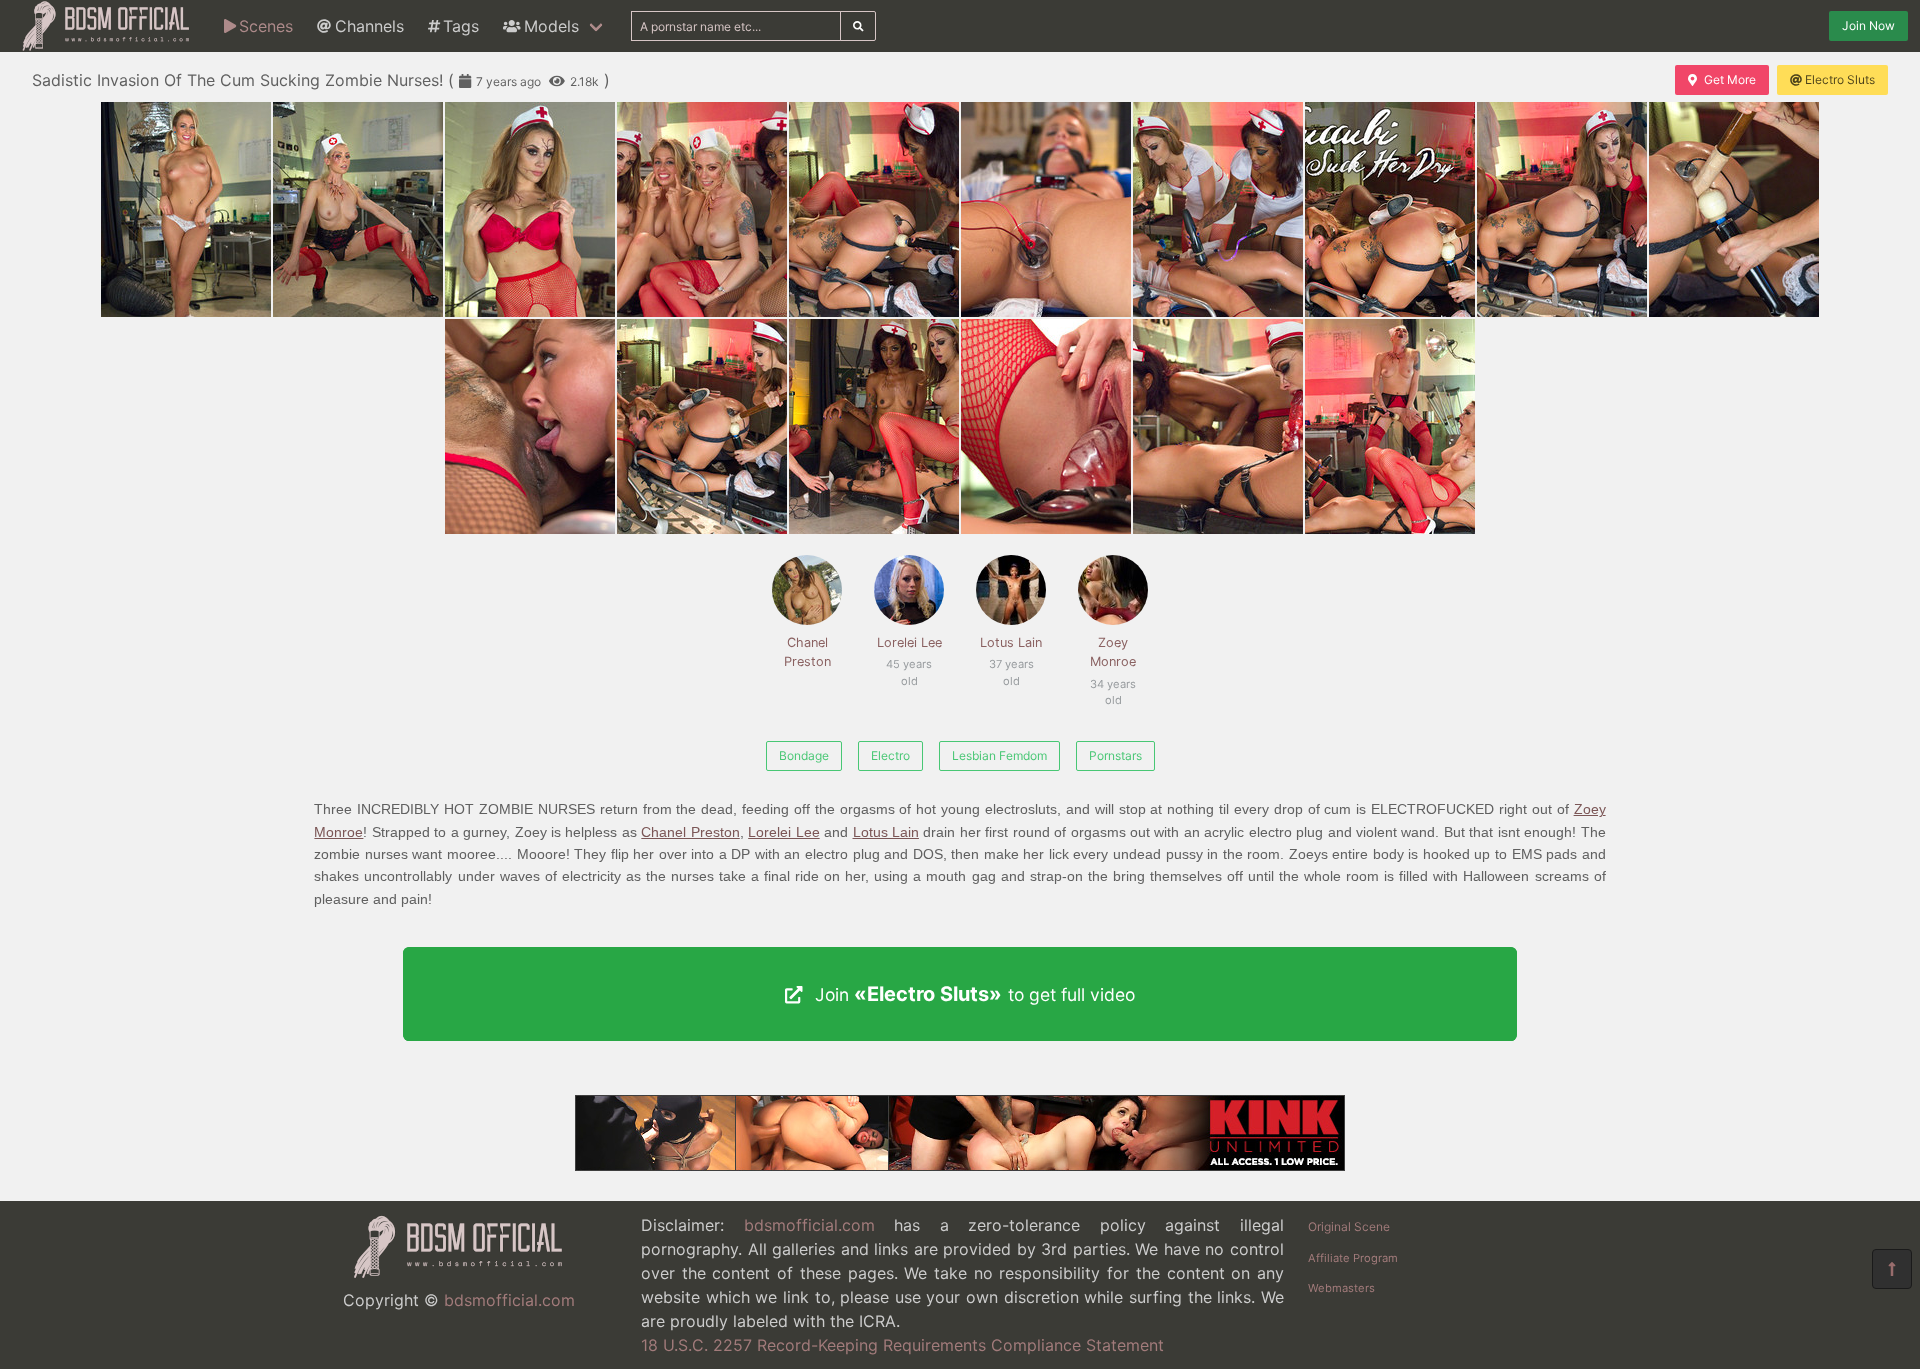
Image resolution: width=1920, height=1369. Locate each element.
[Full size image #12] (874, 426)
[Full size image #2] (530, 209)
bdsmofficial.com (509, 1300)
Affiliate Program (1353, 1258)
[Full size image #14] (1218, 426)
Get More (1730, 79)
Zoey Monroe (1113, 662)
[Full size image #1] (358, 209)
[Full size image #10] (530, 426)
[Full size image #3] (702, 209)
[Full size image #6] (1218, 209)
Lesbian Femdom (999, 755)
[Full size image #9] (1734, 209)
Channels (369, 26)
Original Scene (1349, 1226)
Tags (461, 26)
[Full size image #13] (1046, 426)
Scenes (266, 26)
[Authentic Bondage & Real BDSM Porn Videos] (960, 1165)
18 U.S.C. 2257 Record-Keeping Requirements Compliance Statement (902, 1345)
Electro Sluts (1840, 79)
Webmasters (1341, 1288)
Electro (890, 755)
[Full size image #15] (1390, 426)
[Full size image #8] (1562, 209)
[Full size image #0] (186, 209)
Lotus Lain (1011, 653)
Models (551, 26)
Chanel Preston (807, 652)
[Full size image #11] (702, 426)
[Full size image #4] (874, 209)
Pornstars (1115, 755)
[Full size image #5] (1046, 209)
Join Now (1868, 25)
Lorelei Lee (909, 653)
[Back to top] (1892, 1269)
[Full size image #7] (1390, 209)
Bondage (804, 755)
